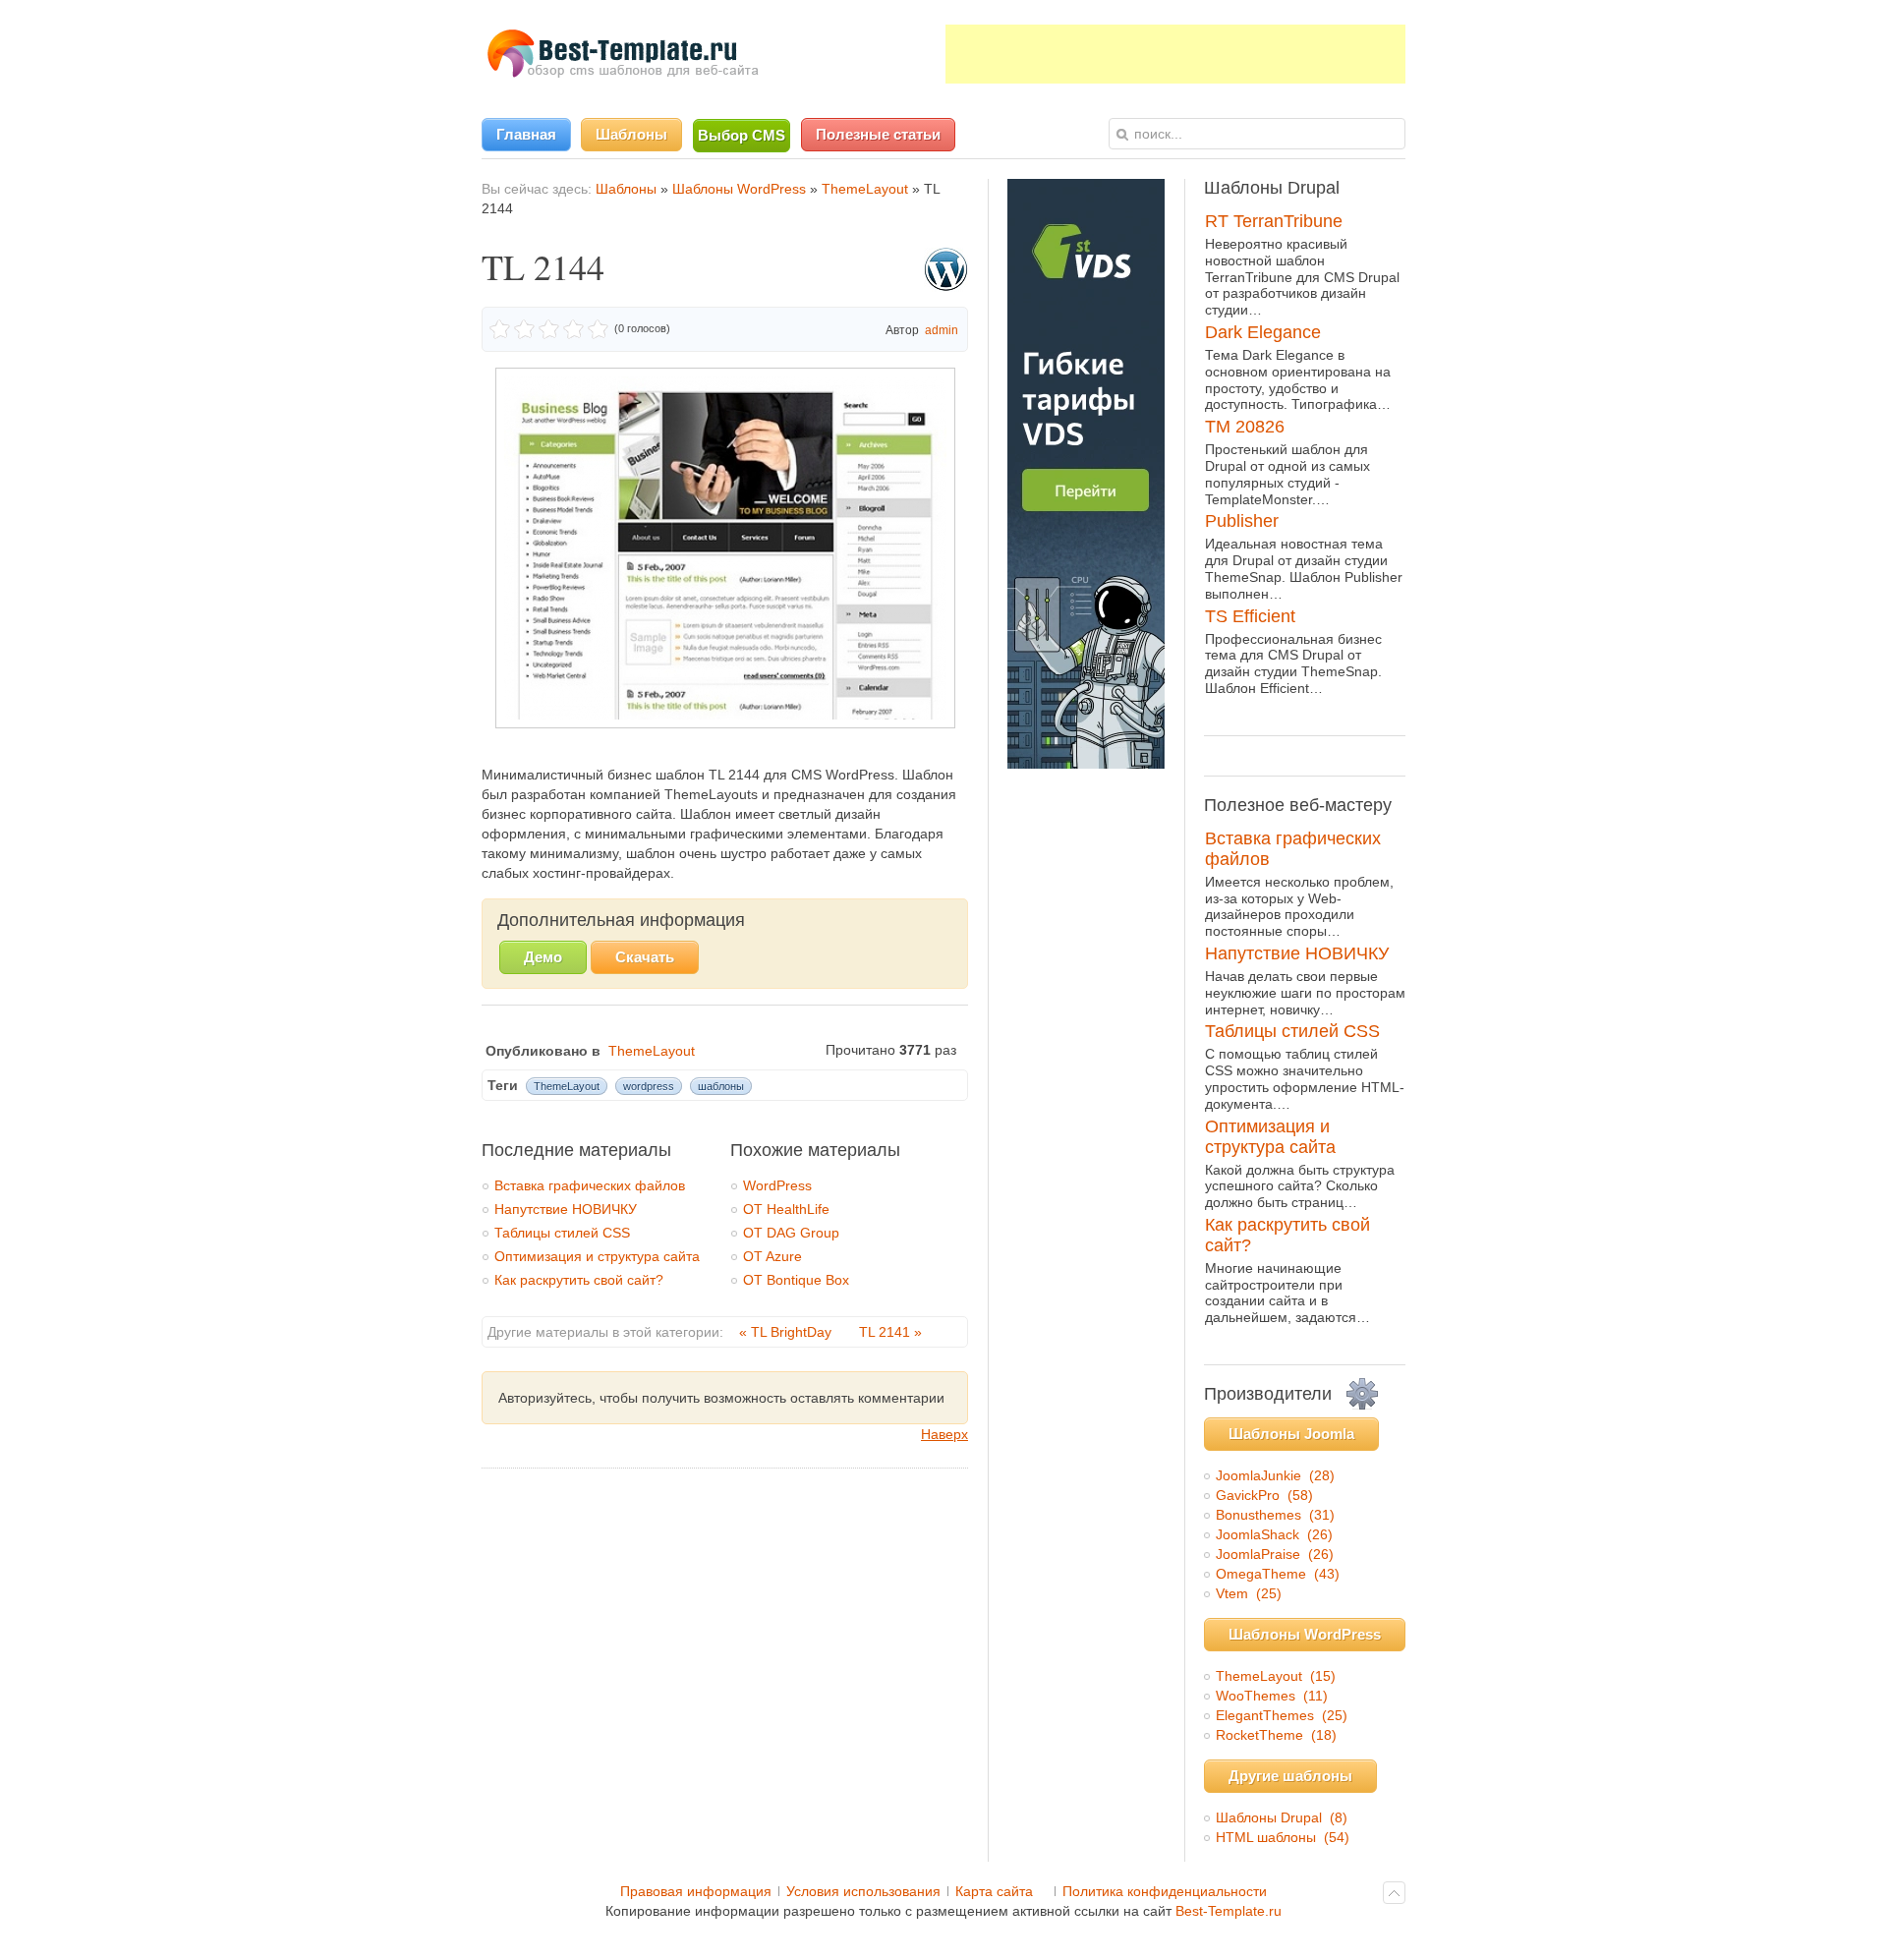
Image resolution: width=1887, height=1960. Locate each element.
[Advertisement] (1175, 54)
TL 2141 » (890, 1332)
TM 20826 (1245, 427)
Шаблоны (626, 189)
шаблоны (721, 1086)
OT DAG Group (791, 1233)
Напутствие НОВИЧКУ (566, 1209)
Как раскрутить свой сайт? (579, 1280)
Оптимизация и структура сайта (597, 1256)
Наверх (944, 1434)
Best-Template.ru (1229, 1911)
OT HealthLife (786, 1209)
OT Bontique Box (796, 1280)
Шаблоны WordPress (739, 189)
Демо (543, 957)
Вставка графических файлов (590, 1185)
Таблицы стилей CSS (562, 1233)
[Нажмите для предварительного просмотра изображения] (725, 723)
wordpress (649, 1086)
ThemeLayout (865, 189)
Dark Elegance (1263, 332)
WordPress (777, 1185)
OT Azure (772, 1256)
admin (942, 330)
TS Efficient (1250, 616)
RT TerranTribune (1274, 221)
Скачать (645, 957)
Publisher (1242, 521)
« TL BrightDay (787, 1332)
